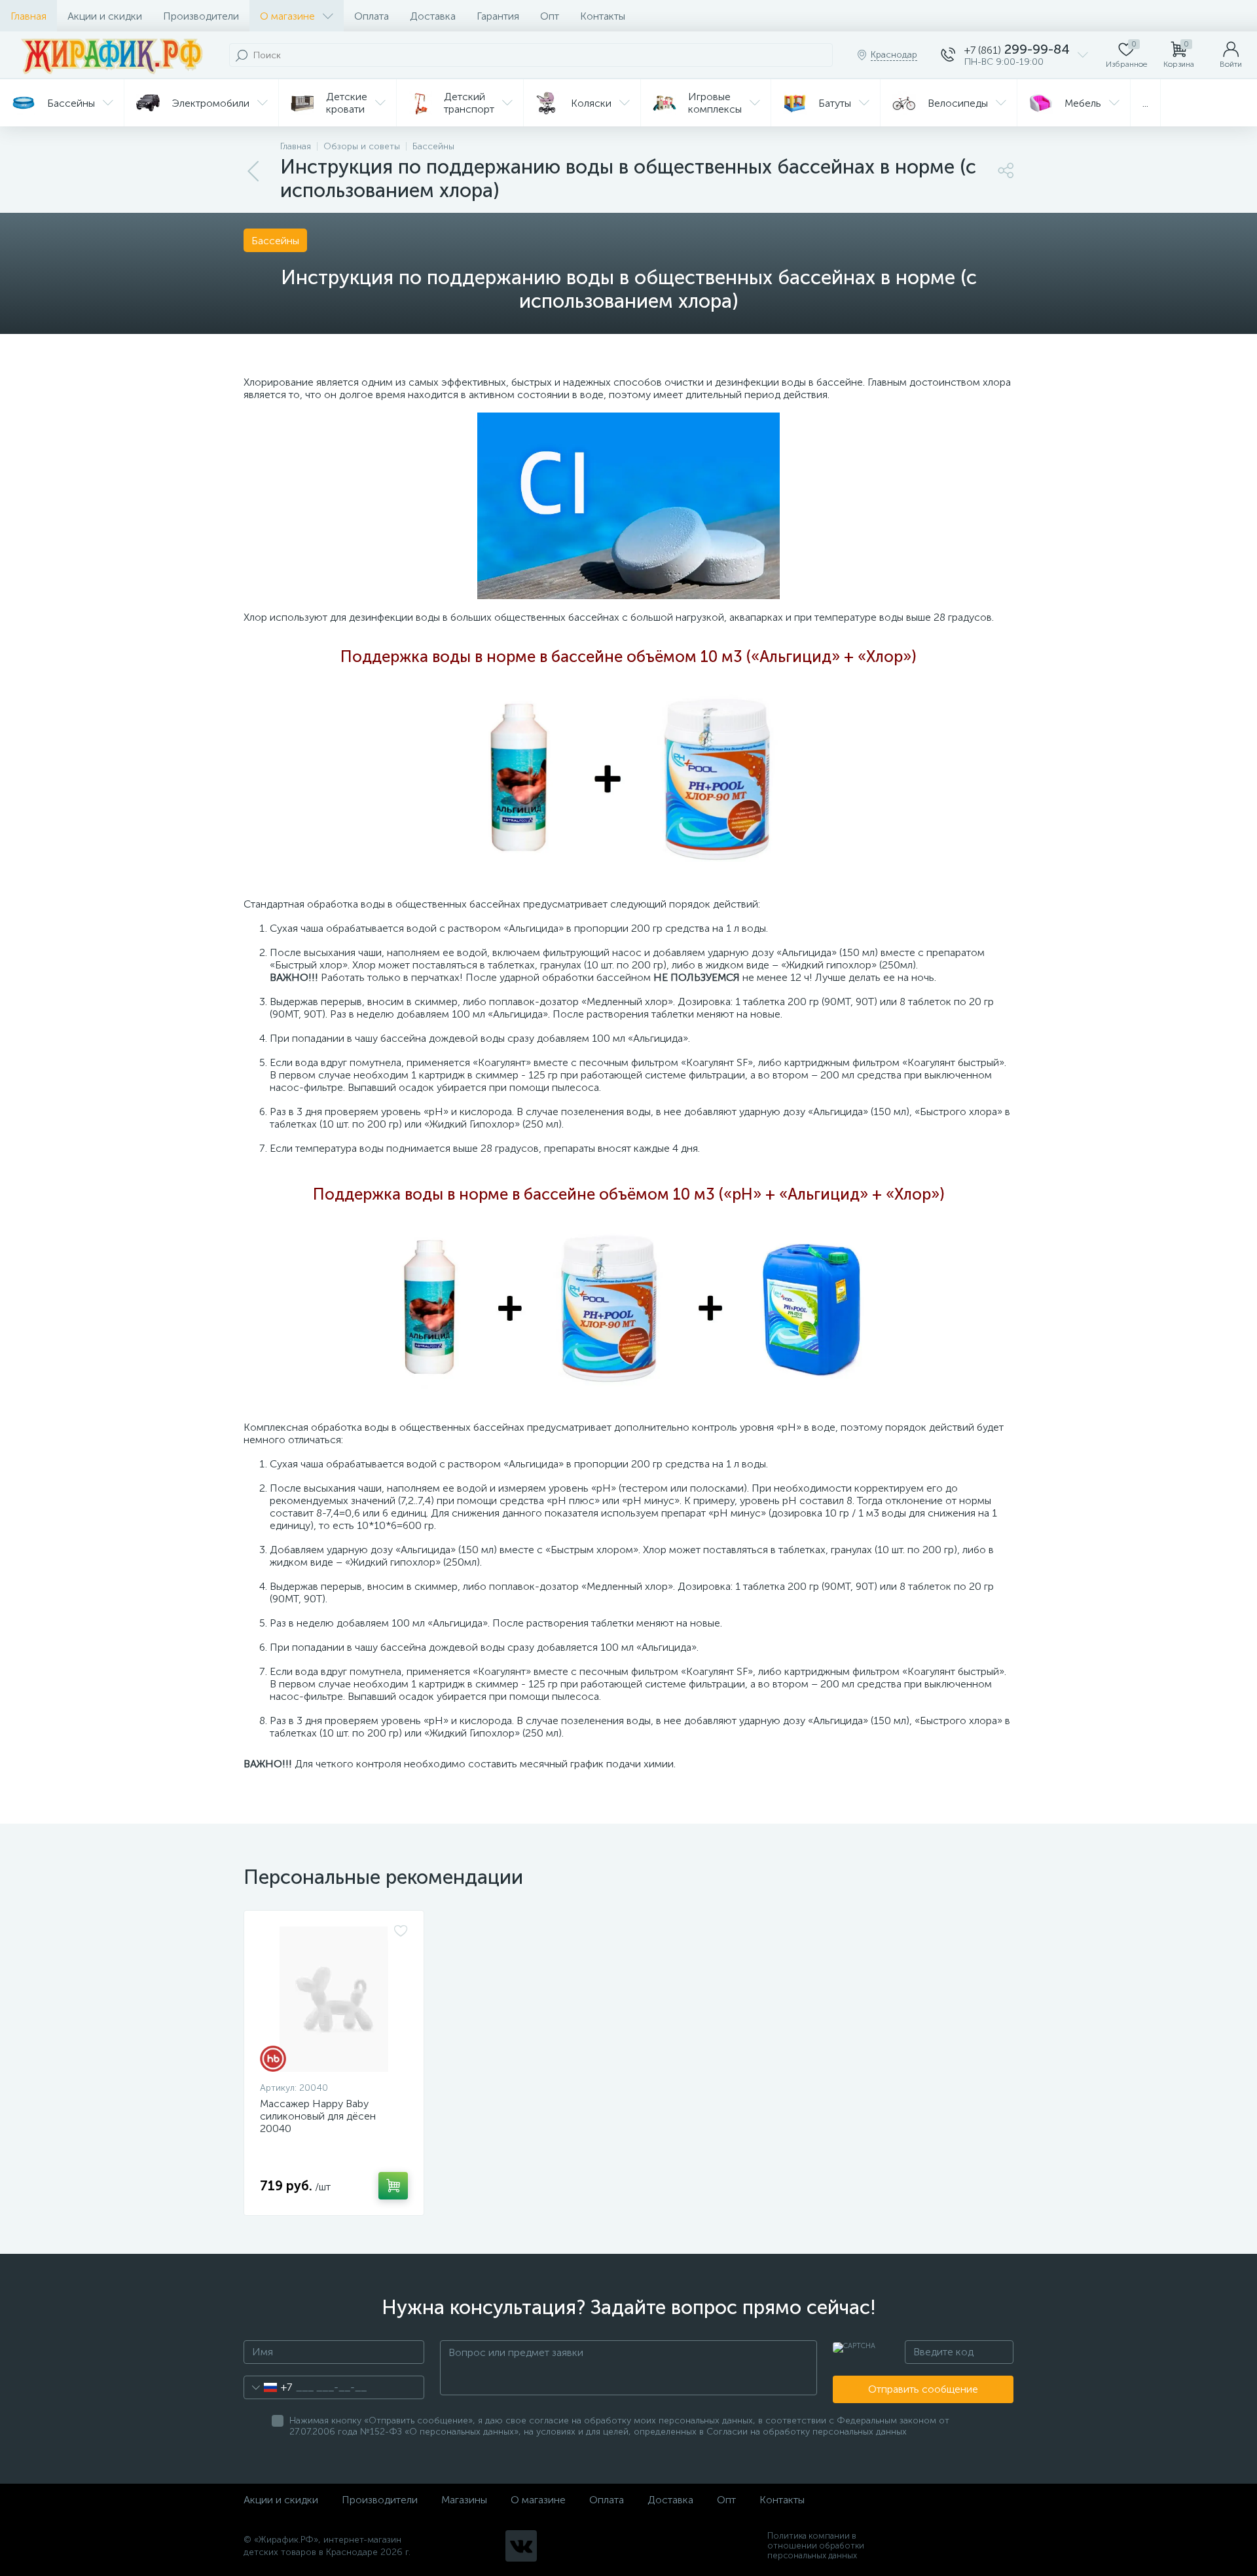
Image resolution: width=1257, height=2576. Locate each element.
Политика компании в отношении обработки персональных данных (816, 2546)
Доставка (433, 16)
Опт (550, 16)
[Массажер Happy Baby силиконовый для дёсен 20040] (334, 1999)
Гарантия (498, 16)
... (1145, 103)
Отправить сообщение (923, 2389)
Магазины (464, 2500)
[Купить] (393, 2186)
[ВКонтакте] (521, 2546)
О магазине (287, 16)
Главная (28, 16)
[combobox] (268, 2387)
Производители (201, 16)
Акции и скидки (105, 16)
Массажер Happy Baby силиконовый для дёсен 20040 (318, 2116)
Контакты (603, 16)
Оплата (372, 16)
